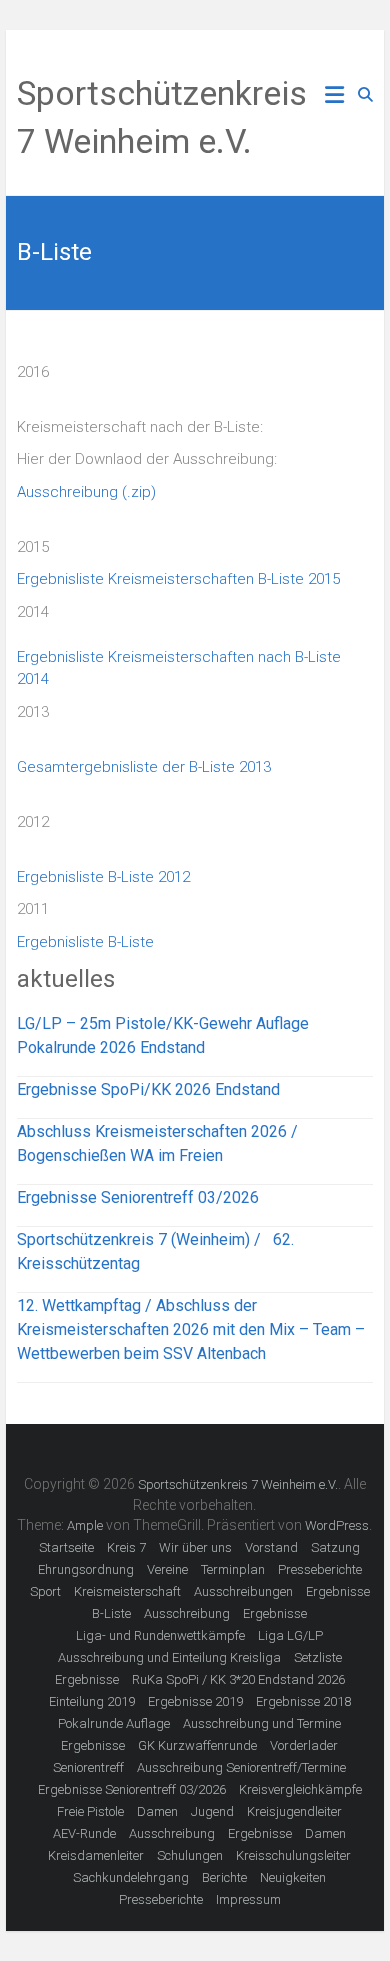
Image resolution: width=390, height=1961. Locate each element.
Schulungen (190, 1855)
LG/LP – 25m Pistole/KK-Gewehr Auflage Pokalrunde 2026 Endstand (163, 1035)
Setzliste (318, 1657)
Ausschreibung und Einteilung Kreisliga (169, 1657)
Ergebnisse (338, 1591)
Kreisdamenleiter (96, 1855)
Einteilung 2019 (92, 1701)
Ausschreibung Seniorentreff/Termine (241, 1767)
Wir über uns (195, 1547)
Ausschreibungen (243, 1591)
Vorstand (271, 1547)
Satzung (335, 1547)
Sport (45, 1591)
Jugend (212, 1811)
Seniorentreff (88, 1767)
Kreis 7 (126, 1547)
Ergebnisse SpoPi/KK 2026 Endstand (148, 1089)
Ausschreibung (187, 1613)
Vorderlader (304, 1745)
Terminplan (233, 1569)
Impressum (248, 1899)
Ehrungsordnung (86, 1569)
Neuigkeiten (293, 1877)
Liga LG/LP (290, 1635)
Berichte (224, 1877)
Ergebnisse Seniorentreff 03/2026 (138, 1197)
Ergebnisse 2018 (303, 1701)
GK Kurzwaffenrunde (197, 1745)
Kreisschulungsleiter (293, 1855)
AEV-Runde (84, 1833)
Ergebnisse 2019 (195, 1701)
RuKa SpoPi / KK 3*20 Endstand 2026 (238, 1679)
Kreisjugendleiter (294, 1811)
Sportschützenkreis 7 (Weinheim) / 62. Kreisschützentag (155, 1251)
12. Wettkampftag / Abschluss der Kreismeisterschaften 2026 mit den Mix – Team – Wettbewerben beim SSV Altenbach (191, 1329)
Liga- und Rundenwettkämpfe (160, 1635)
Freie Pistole (90, 1811)
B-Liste (111, 1613)
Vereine (167, 1569)
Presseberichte (320, 1569)
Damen (157, 1811)
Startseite (66, 1547)
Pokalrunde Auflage (114, 1723)
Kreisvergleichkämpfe (300, 1789)
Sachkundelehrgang (131, 1877)
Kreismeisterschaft (127, 1591)
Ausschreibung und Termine (262, 1723)
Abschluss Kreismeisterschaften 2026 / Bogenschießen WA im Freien (157, 1143)
